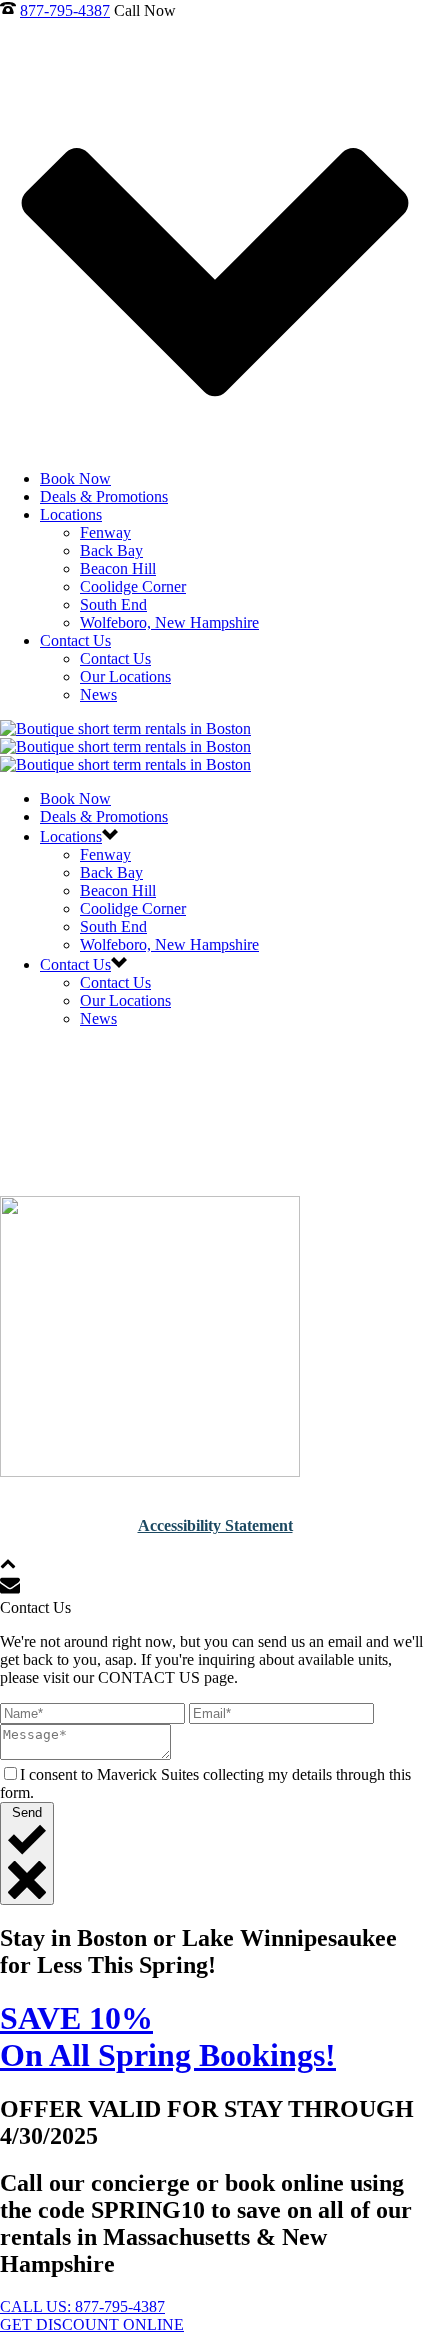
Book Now (75, 478)
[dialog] (215, 1752)
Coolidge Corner (133, 586)
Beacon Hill (118, 568)
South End (113, 604)
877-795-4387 (65, 10)
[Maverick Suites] (125, 746)
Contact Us (75, 640)
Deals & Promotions (104, 496)
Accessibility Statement (215, 1525)
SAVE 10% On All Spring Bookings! (168, 2036)
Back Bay (111, 550)
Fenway (105, 532)
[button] (8, 1565)
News (98, 694)
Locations (71, 514)
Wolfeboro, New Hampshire (169, 622)
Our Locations (125, 676)
